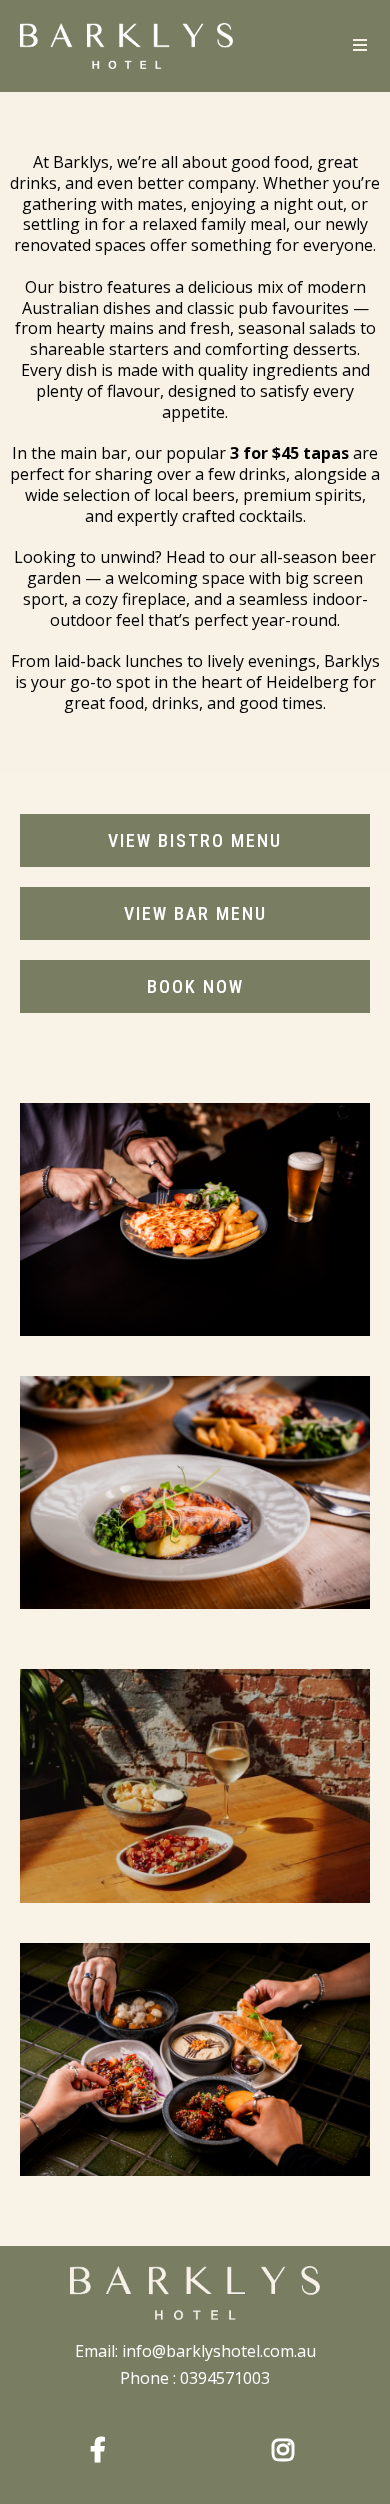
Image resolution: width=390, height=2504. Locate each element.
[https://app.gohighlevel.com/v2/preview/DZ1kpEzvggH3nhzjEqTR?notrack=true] (195, 2293)
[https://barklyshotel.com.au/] (126, 46)
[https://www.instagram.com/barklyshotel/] (288, 2446)
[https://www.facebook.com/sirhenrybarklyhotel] (103, 2446)
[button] (358, 46)
